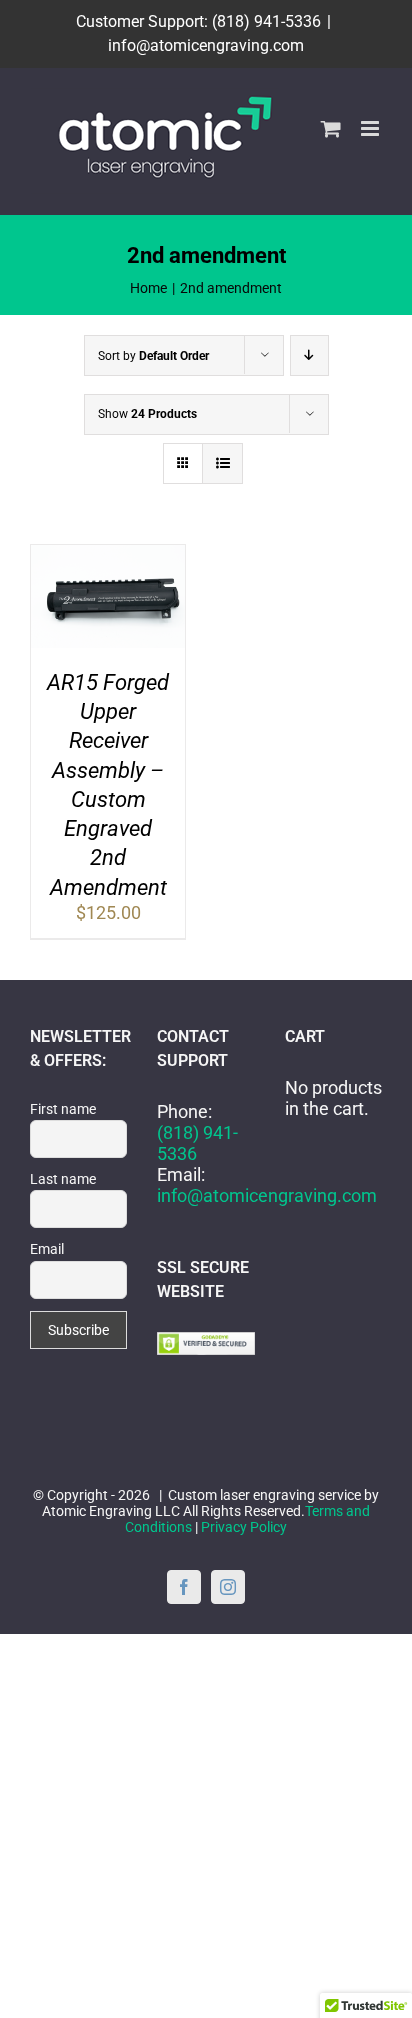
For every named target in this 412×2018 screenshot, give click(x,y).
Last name (63, 1179)
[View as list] (222, 463)
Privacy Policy (244, 1527)
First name (63, 1109)
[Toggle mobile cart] (331, 128)
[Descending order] (309, 355)
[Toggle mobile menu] (371, 128)
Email (47, 1249)
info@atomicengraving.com (206, 45)
